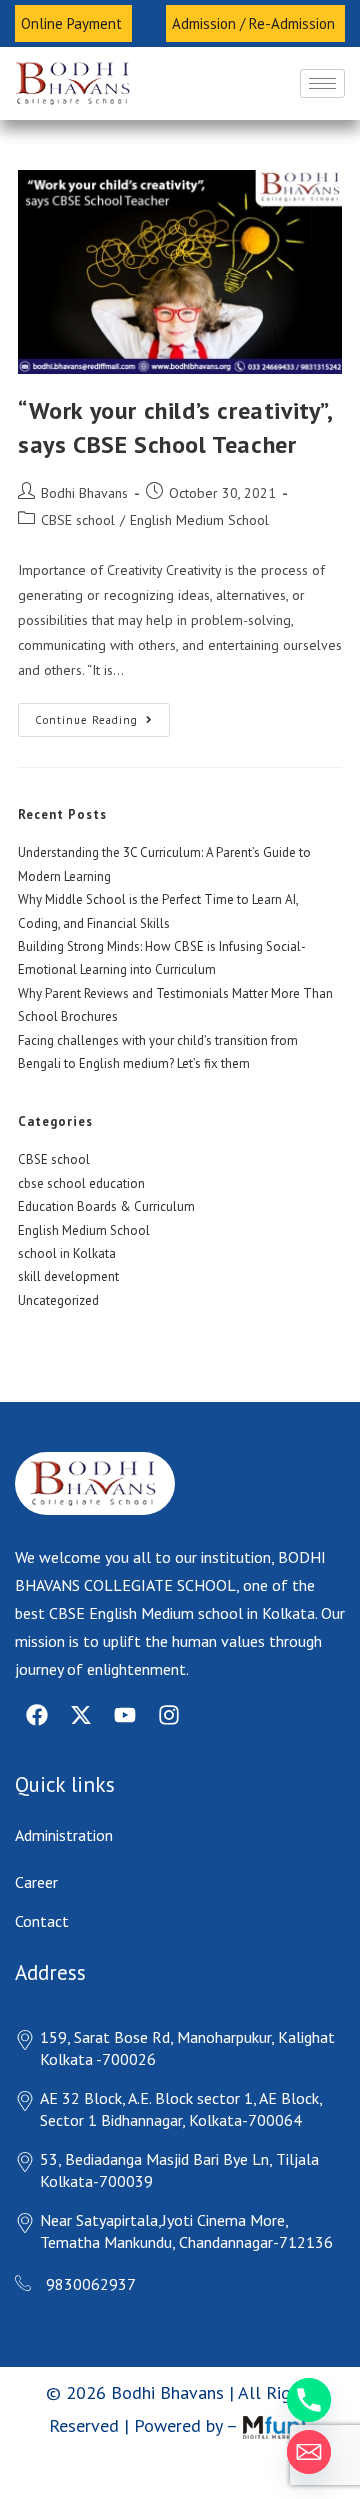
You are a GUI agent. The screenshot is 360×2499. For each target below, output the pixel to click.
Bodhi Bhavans (84, 483)
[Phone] (309, 2400)
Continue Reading (102, 705)
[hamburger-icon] (322, 73)
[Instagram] (169, 1705)
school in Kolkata (67, 1243)
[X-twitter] (81, 1705)
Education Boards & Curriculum (106, 1196)
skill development (68, 1266)
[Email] (309, 2452)
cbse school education (81, 1173)
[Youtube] (125, 1705)
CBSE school (78, 510)
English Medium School (199, 510)
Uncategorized (58, 1290)
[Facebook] (37, 1705)
